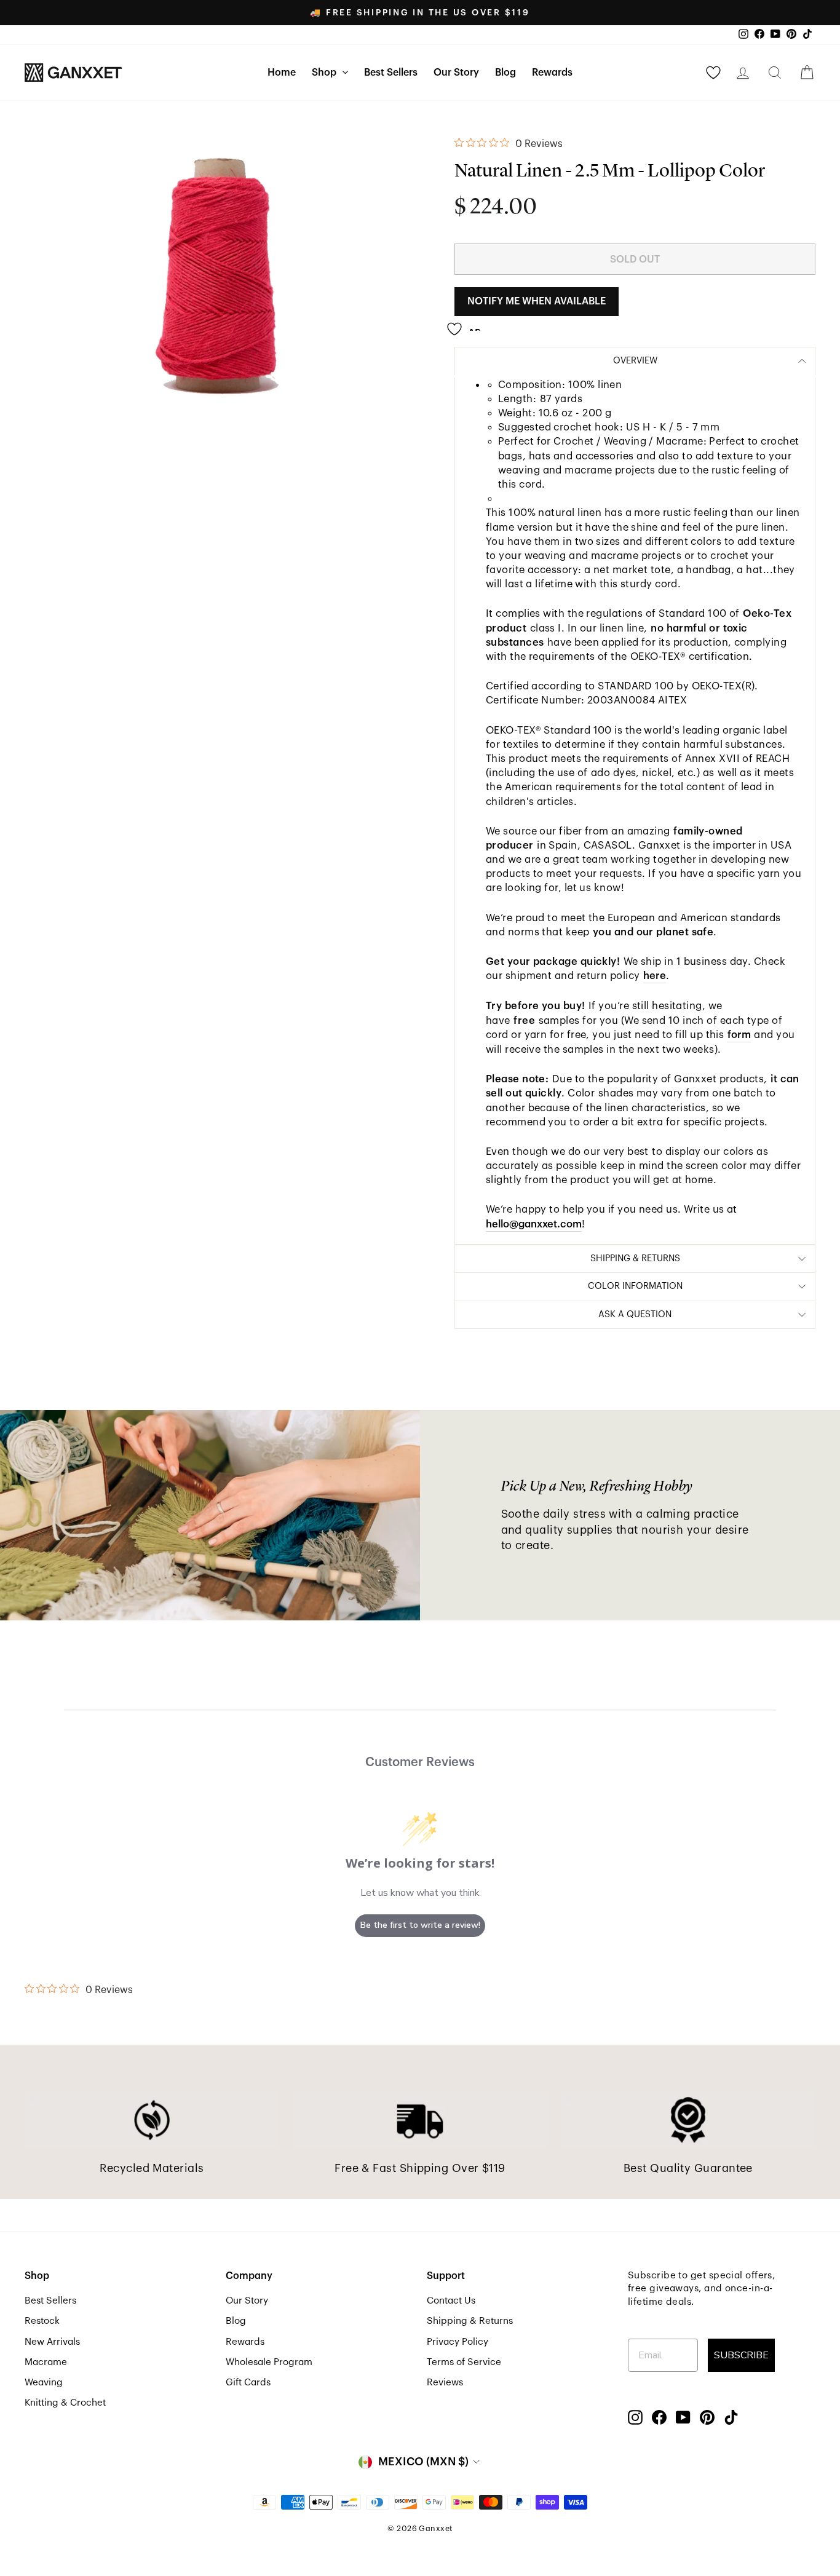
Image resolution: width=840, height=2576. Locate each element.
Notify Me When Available (537, 301)
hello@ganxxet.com (534, 1224)
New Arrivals (52, 2342)
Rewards (552, 73)
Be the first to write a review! (420, 1925)
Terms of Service (464, 2362)
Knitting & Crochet (65, 2403)
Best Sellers (391, 73)
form (739, 1035)
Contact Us (451, 2301)
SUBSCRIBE (741, 2355)
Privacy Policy (458, 2342)
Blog (505, 73)
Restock (42, 2321)
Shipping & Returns (470, 2321)
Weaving (44, 2382)
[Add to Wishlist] (467, 324)
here (655, 976)
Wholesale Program (269, 2362)
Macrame (46, 2362)
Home (282, 73)
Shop (325, 73)
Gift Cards (248, 2382)
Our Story (456, 73)
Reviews (445, 2382)
